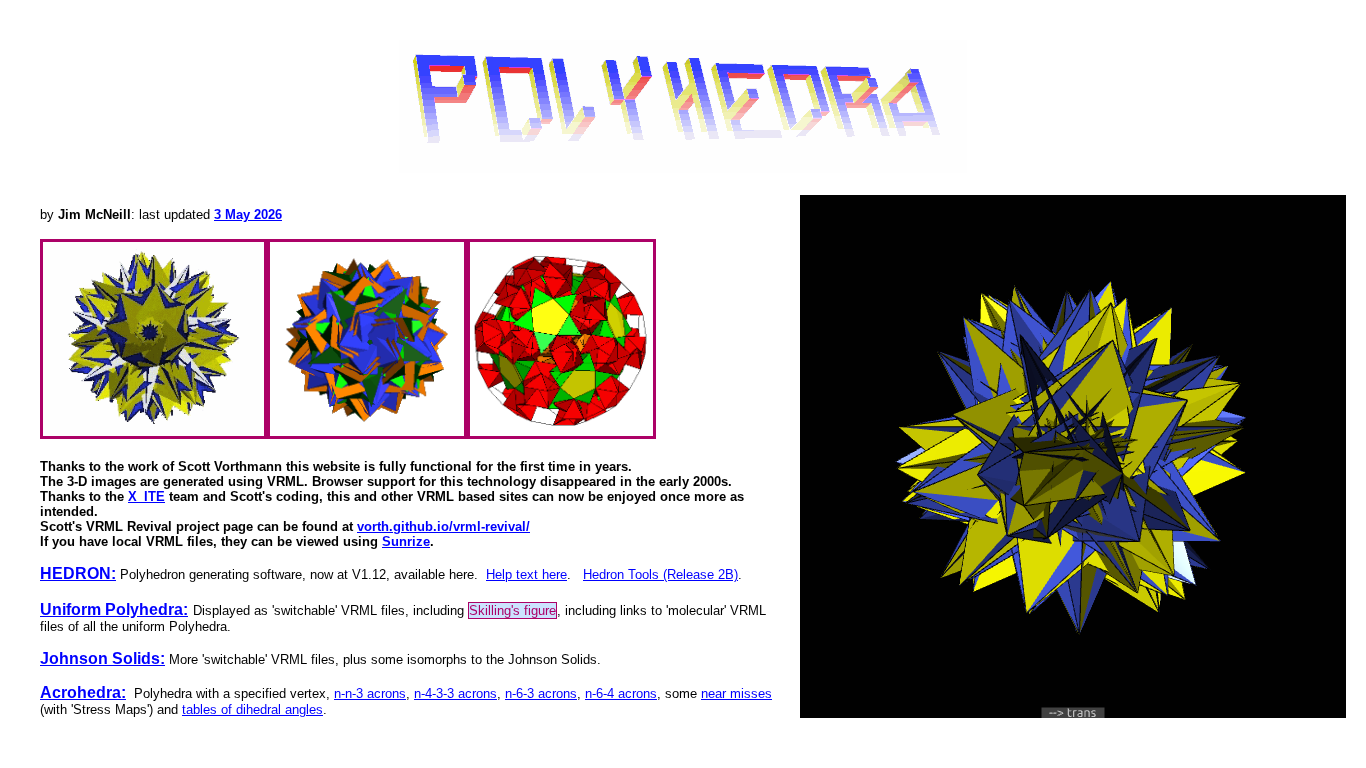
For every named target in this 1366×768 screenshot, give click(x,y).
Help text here (526, 574)
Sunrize (406, 541)
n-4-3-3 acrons (455, 693)
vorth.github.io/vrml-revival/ (443, 526)
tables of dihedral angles (252, 709)
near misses (736, 693)
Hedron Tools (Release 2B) (660, 574)
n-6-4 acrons (621, 693)
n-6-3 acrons (541, 693)
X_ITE (146, 496)
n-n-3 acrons (370, 693)
